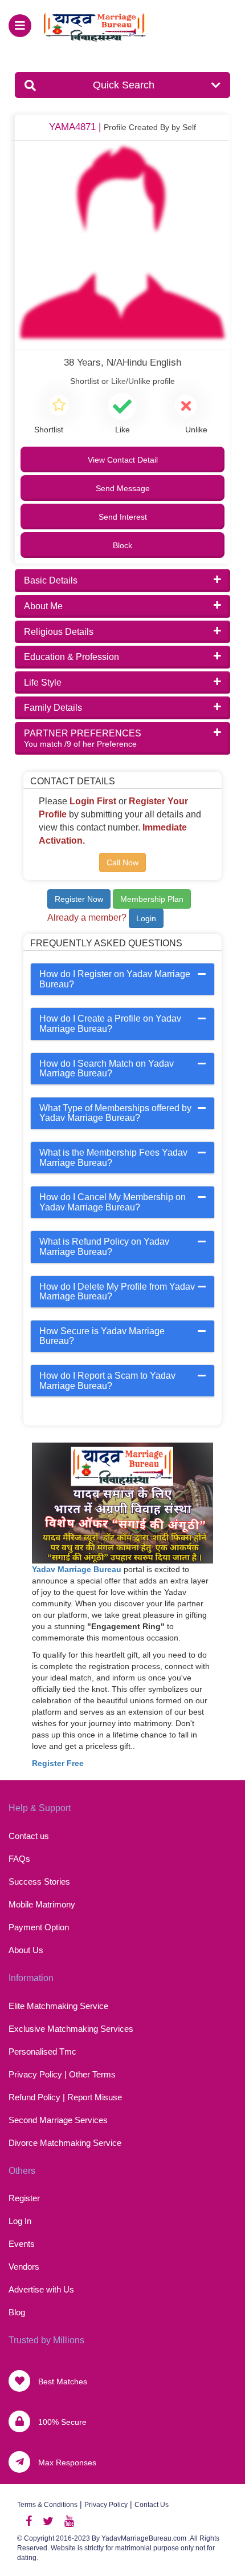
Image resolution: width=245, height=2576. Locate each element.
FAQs (19, 1859)
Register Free (58, 1763)
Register (24, 2198)
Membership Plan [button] (152, 899)
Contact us (29, 1836)
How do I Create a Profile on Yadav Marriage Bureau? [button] (110, 1024)
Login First (93, 801)
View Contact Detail (123, 460)
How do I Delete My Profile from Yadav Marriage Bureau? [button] (117, 1292)
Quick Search (124, 85)
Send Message (123, 488)
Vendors (24, 2267)
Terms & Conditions (47, 2505)
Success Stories (39, 1882)
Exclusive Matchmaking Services (71, 2029)
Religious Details (59, 632)
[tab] (123, 979)
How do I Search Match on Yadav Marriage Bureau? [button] (107, 1069)
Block (122, 545)
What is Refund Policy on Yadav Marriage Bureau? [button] (104, 1247)
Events (22, 2244)
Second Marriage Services (58, 2120)
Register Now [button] (79, 899)
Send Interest (123, 517)
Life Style (43, 683)
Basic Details (51, 580)
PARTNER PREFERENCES (83, 738)
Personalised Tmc (42, 2052)
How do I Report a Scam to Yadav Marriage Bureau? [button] (107, 1381)
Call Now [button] (122, 862)
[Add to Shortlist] (59, 407)
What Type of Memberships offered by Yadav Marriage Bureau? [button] (115, 1113)
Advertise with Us (41, 2289)
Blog (17, 2312)
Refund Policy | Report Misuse (65, 2097)
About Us (26, 1950)
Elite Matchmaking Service (58, 2006)
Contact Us (152, 2505)
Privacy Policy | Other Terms (62, 2074)
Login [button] (146, 918)
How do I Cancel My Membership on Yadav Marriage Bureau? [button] (113, 1202)
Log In (20, 2221)
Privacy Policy (106, 2505)
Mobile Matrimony (42, 1904)
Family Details (53, 708)
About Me (43, 606)
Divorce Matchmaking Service (65, 2143)
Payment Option (39, 1927)
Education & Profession (72, 657)
